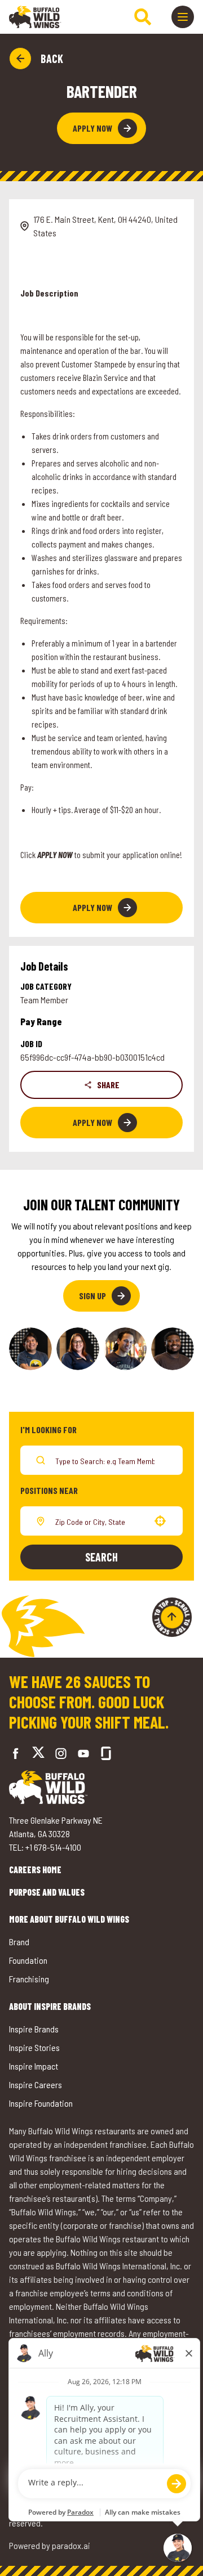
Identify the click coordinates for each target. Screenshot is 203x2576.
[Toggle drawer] (183, 17)
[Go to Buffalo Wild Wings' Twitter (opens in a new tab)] (38, 1754)
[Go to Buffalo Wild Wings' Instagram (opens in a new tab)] (61, 1753)
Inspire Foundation (41, 2103)
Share (108, 1085)
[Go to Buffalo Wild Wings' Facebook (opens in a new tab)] (16, 1753)
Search (101, 1557)
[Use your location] (160, 1521)
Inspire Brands (34, 2029)
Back (52, 59)
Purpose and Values (47, 1892)
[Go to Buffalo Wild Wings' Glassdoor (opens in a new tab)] (106, 1753)
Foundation (28, 1960)
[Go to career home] (35, 17)
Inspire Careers (36, 2084)
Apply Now (92, 128)
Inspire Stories (34, 2047)
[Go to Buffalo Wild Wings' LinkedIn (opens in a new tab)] (83, 1753)
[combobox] (99, 1521)
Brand (19, 1942)
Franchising (29, 1979)
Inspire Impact (34, 2066)
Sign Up (92, 1296)
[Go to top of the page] (172, 1617)
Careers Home (35, 1870)
